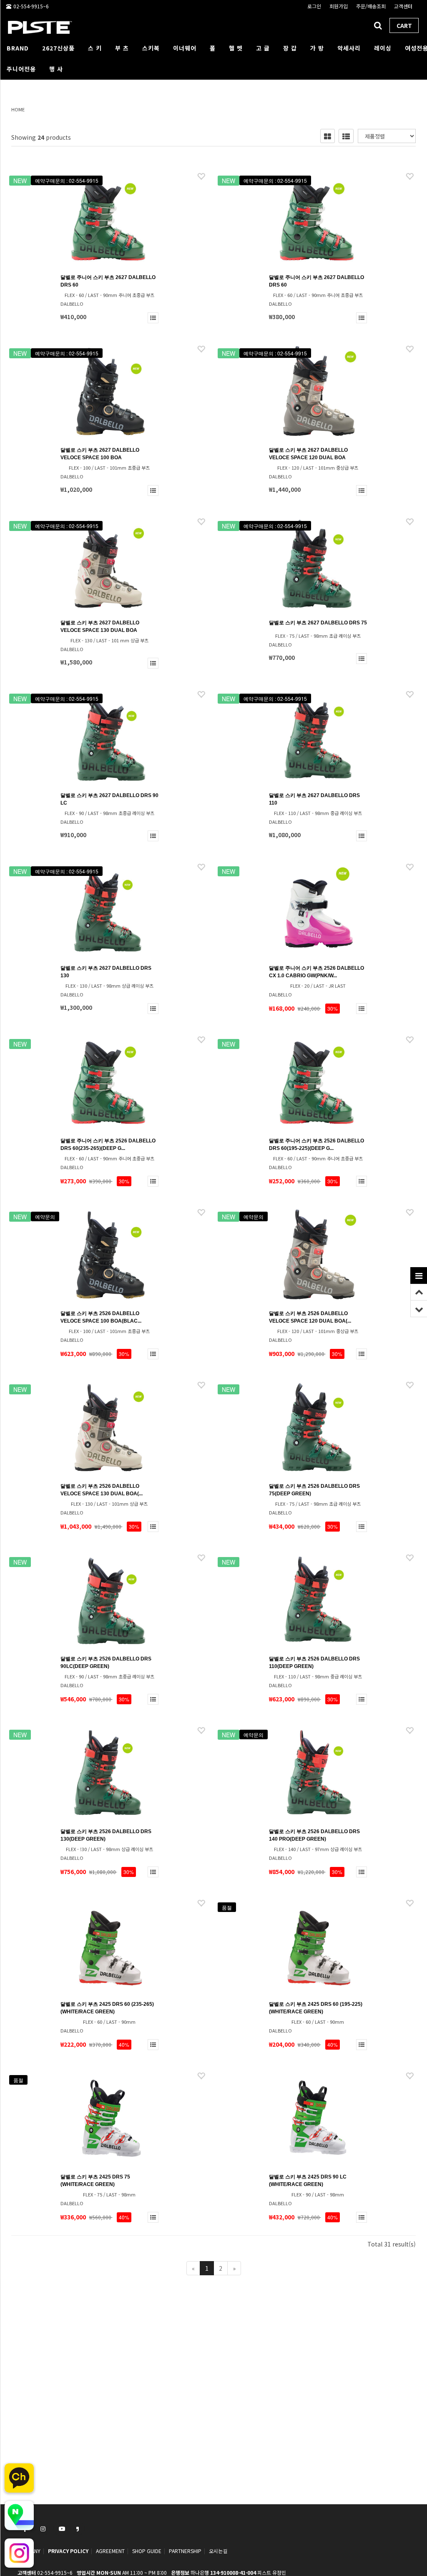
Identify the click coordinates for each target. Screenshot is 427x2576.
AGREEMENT (110, 2551)
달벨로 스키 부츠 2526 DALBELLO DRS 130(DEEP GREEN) (106, 1835)
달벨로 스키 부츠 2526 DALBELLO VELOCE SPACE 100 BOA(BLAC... (101, 1317)
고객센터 (403, 6)
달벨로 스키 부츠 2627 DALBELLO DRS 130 (106, 972)
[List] (346, 136)
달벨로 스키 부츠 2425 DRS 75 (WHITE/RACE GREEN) (95, 2181)
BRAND (18, 48)
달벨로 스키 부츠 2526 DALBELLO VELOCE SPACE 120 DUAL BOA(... (310, 1317)
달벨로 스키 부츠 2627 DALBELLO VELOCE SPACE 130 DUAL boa (100, 626)
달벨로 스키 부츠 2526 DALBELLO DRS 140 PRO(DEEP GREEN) (314, 1835)
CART (404, 25)
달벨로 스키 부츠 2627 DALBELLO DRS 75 (318, 623)
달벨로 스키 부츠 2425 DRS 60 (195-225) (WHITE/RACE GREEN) (316, 2008)
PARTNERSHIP (185, 2551)
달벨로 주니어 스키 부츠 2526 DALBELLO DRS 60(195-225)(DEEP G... (316, 1145)
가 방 (317, 48)
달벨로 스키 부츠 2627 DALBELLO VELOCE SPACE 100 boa (100, 454)
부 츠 (122, 48)
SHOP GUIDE (147, 2551)
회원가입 (339, 6)
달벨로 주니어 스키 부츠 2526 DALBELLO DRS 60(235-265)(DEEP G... (108, 1145)
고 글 (263, 48)
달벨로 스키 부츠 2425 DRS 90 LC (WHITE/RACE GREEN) (308, 2181)
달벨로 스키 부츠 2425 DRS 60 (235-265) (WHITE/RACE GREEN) (107, 2008)
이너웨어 (185, 48)
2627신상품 (58, 48)
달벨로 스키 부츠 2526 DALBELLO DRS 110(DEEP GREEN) (314, 1663)
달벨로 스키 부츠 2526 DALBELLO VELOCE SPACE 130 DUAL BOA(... (102, 1490)
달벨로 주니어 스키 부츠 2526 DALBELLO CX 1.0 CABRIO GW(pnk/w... (316, 972)
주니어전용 (21, 69)
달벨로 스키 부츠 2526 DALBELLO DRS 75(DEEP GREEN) (314, 1490)
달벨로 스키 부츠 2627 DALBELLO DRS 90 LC (109, 799)
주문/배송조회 (371, 6)
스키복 (151, 48)
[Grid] (328, 136)
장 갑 (290, 48)
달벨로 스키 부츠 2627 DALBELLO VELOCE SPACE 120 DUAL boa (308, 454)
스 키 (95, 48)
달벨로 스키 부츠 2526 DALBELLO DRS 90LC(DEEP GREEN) (106, 1663)
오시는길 (218, 2551)
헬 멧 (236, 48)
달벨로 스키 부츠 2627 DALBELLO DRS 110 (314, 799)
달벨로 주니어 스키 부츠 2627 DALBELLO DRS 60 (108, 281)
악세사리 (349, 48)
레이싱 (383, 48)
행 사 (56, 69)
